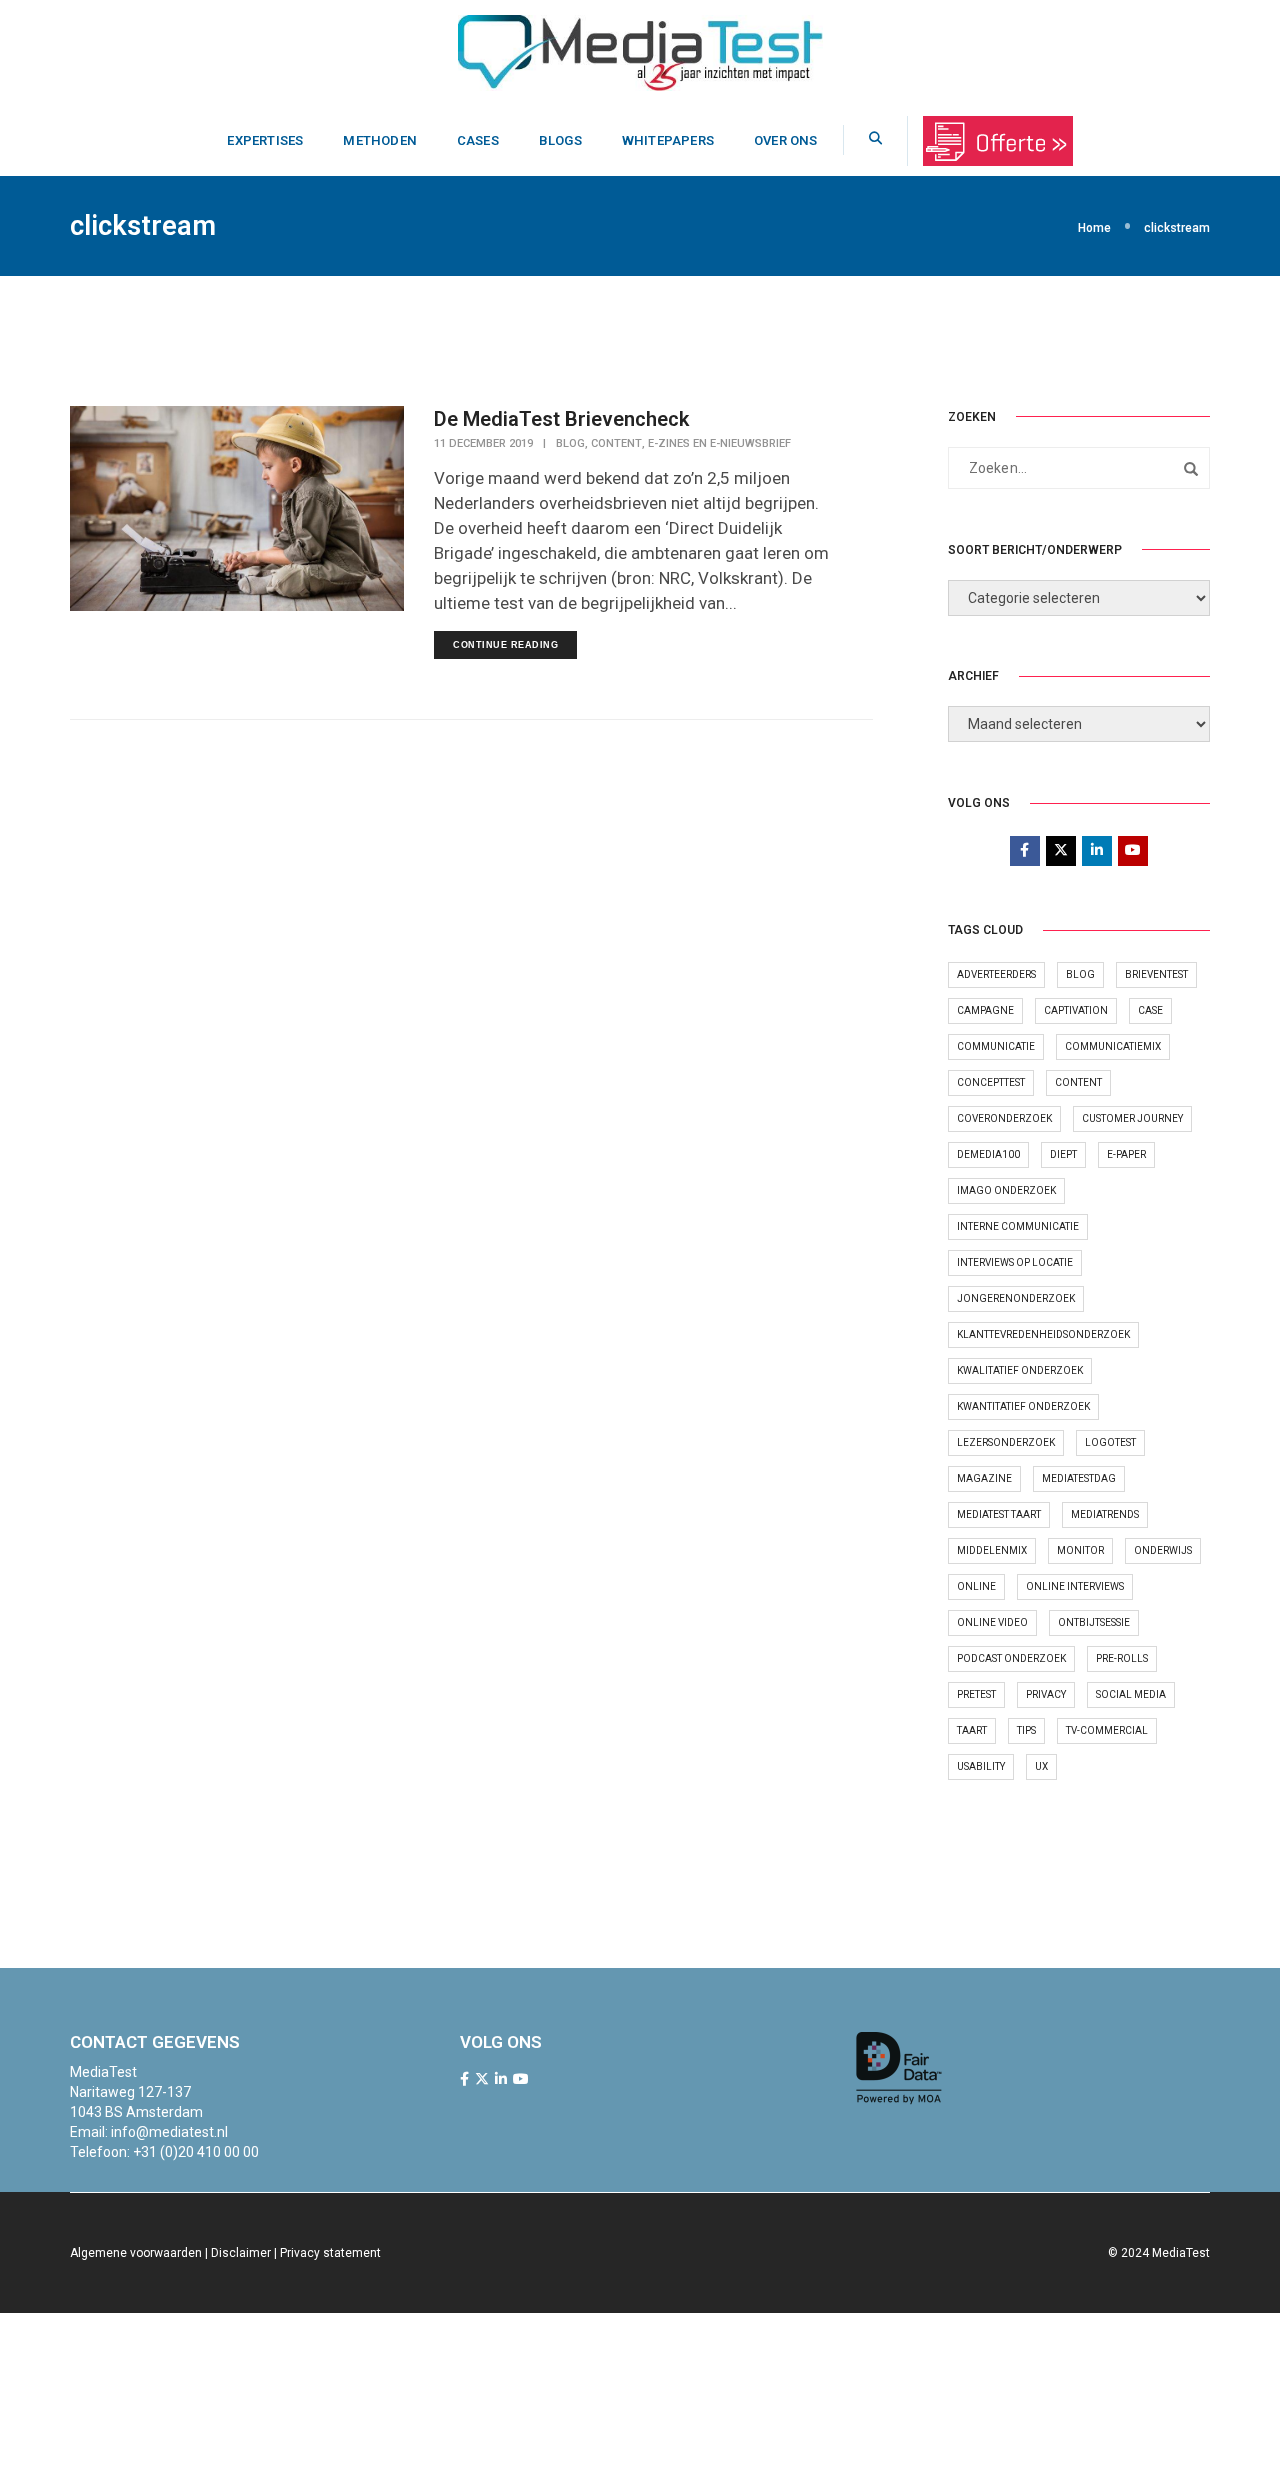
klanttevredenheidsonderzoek (1043, 1334)
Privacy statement (330, 2253)
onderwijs (1163, 1550)
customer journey (1132, 1118)
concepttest (991, 1082)
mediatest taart (999, 1514)
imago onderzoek (1006, 1190)
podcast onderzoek (1011, 1658)
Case (1150, 1010)
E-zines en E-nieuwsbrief (719, 443)
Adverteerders (996, 974)
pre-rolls (1122, 1658)
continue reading (505, 645)
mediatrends (1105, 1514)
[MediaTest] (640, 51)
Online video (992, 1622)
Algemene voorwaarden (136, 2253)
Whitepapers (668, 140)
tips (1026, 1730)
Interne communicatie (1018, 1226)
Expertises (265, 140)
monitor (1080, 1550)
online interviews (1075, 1586)
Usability (981, 1766)
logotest (1110, 1442)
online (976, 1586)
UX (1041, 1766)
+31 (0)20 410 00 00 (196, 2152)
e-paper (1126, 1154)
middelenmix (992, 1550)
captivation (1076, 1010)
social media (1131, 1694)
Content (616, 443)
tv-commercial (1107, 1730)
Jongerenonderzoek (1016, 1298)
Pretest (976, 1694)
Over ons (786, 140)
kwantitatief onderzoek (1023, 1406)
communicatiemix (1113, 1046)
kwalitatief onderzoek (1020, 1370)
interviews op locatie (1015, 1262)
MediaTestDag (1079, 1478)
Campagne (985, 1010)
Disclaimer (241, 2253)
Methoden (380, 140)
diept (1063, 1154)
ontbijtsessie (1094, 1622)
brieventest (1156, 974)
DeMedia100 (988, 1154)
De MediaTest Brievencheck (561, 419)
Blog (570, 443)
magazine (984, 1478)
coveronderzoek (1004, 1118)
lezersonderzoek (1006, 1442)
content (1078, 1082)
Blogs (560, 140)
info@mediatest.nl (169, 2132)
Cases (478, 140)
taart (972, 1730)
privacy (1046, 1694)
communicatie (996, 1046)
